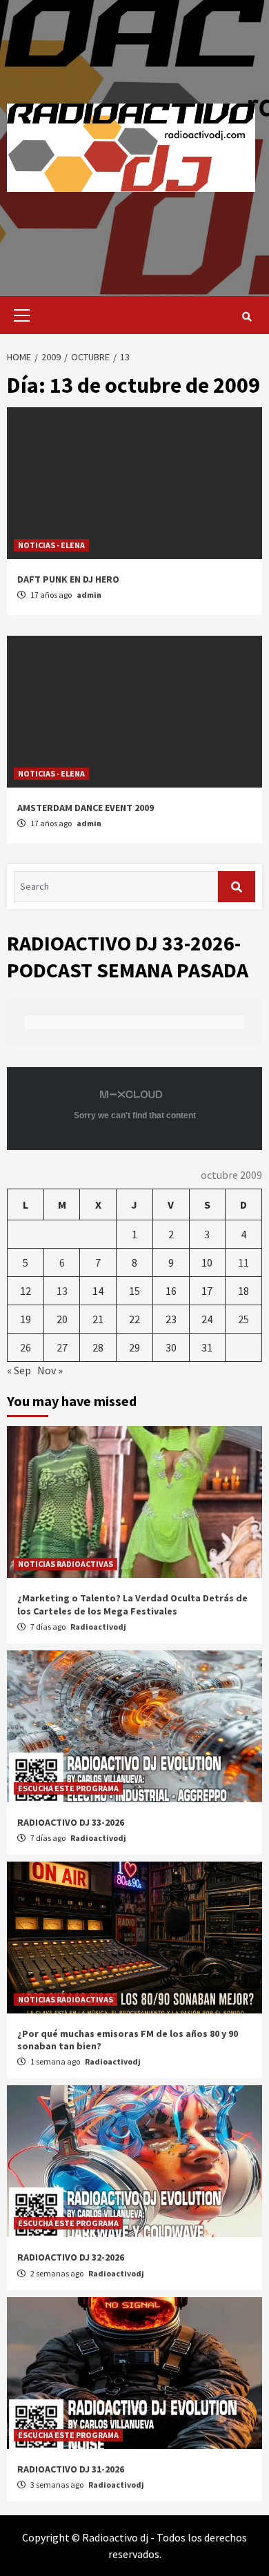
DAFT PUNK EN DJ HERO (68, 579)
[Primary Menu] (18, 315)
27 (62, 1347)
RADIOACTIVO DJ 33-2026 (71, 1822)
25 (243, 1319)
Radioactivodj (98, 1627)
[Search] (247, 317)
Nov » (50, 1370)
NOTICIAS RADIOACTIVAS (66, 1564)
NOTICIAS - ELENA (51, 545)
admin (89, 595)
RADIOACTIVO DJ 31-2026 (71, 2469)
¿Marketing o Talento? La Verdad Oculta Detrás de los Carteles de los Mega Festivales (132, 1604)
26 (26, 1347)
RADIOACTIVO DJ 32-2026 (71, 2257)
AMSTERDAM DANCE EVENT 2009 (86, 808)
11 (243, 1262)
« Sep (19, 1370)
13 (62, 1291)
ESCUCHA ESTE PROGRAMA (68, 1788)
